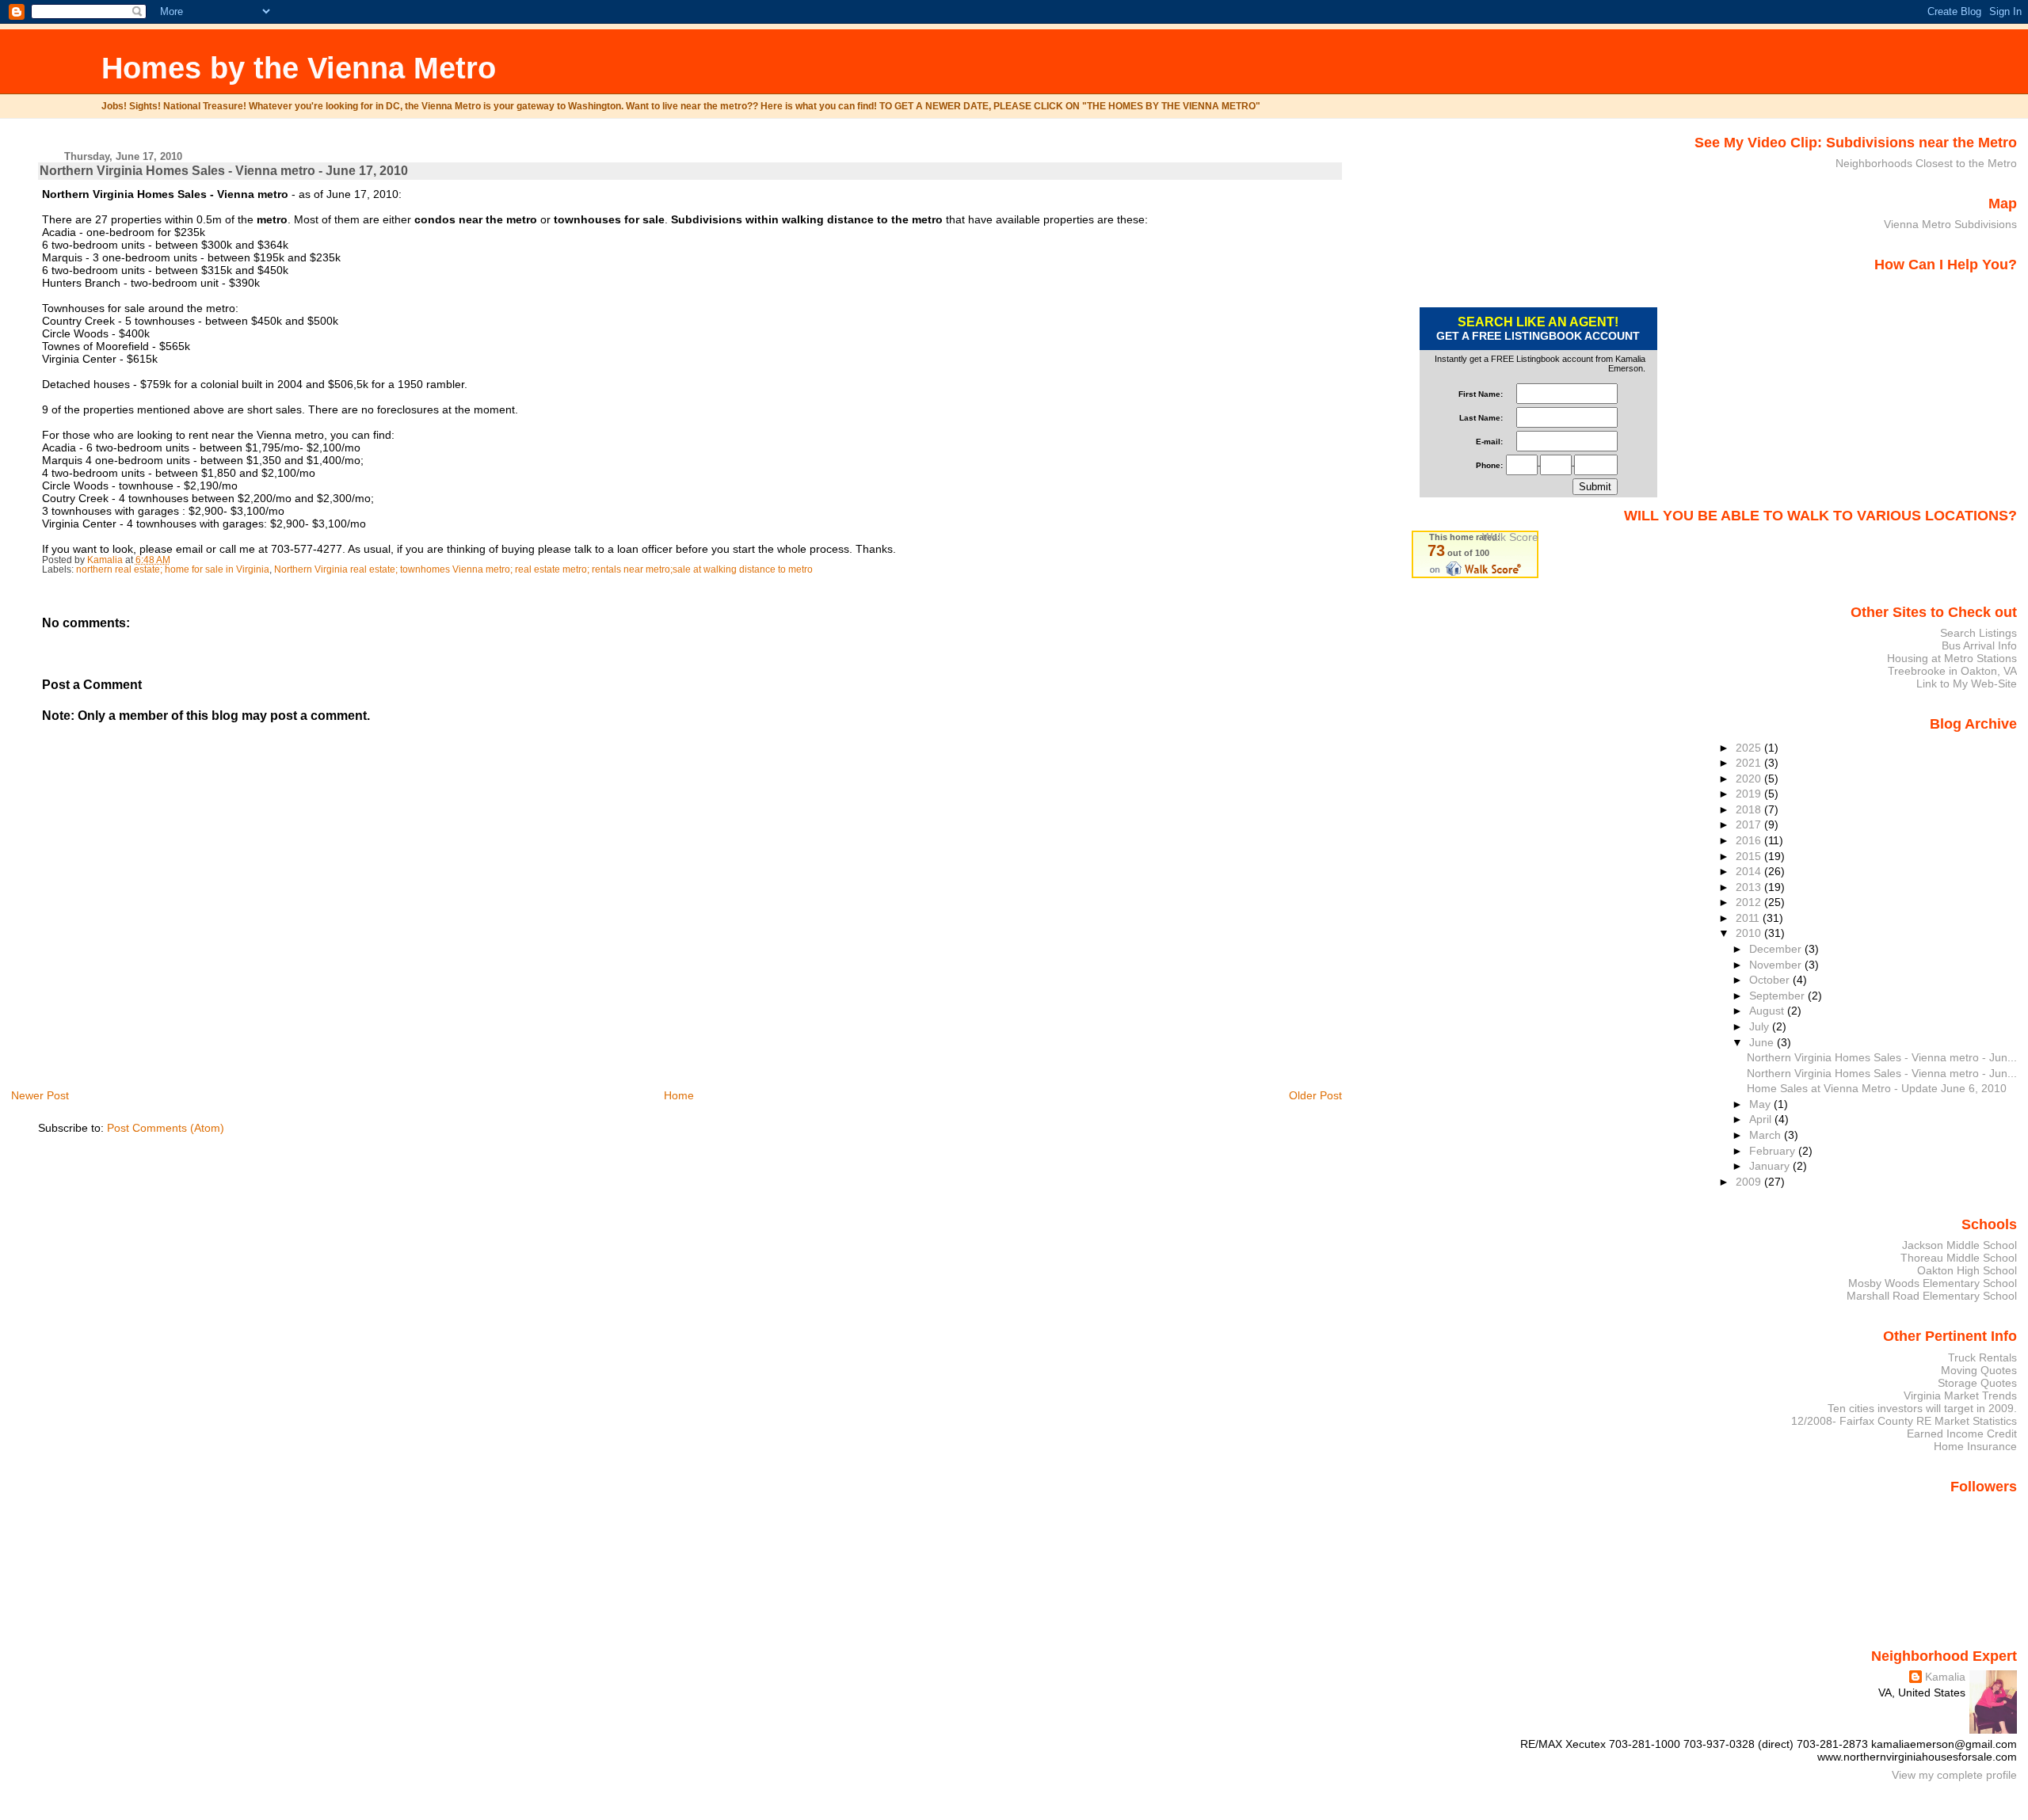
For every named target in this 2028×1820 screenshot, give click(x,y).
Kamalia (1945, 1677)
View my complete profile (1954, 1775)
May (1761, 1104)
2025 (1750, 748)
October (1771, 980)
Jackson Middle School (1959, 1245)
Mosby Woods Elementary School (1933, 1283)
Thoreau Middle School (1959, 1258)
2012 (1750, 902)
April (1762, 1119)
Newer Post (40, 1095)
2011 (1749, 918)
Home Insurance (1975, 1446)
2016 (1750, 840)
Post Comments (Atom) (166, 1128)
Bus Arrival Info (1979, 645)
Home (679, 1095)
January (1771, 1166)
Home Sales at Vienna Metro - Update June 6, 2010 (1877, 1088)
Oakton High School (1967, 1270)
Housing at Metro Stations (1952, 658)
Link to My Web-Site (1967, 683)
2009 (1750, 1182)
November (1777, 965)
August (1768, 1011)
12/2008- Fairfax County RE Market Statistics (1904, 1421)
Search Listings (1978, 633)
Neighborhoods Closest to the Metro (1926, 163)
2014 (1750, 871)
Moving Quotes (1979, 1370)
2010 (1750, 933)
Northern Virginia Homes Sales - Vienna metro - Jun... (1882, 1057)
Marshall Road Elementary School (1932, 1296)
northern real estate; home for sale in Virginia (173, 569)
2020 (1750, 779)
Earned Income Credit (1962, 1434)
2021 (1750, 763)
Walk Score (1510, 537)
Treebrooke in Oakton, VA (1952, 671)
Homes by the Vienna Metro (299, 68)
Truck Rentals (1982, 1357)
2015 (1750, 856)
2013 (1750, 887)
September (1778, 996)
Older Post (1315, 1095)
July (1761, 1026)
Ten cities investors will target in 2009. (1922, 1408)
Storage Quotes (1977, 1383)
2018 (1750, 809)
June (1763, 1042)
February (1774, 1151)
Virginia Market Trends (1960, 1395)
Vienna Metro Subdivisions (1950, 224)
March (1767, 1135)
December (1777, 949)
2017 (1750, 824)
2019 (1750, 794)
